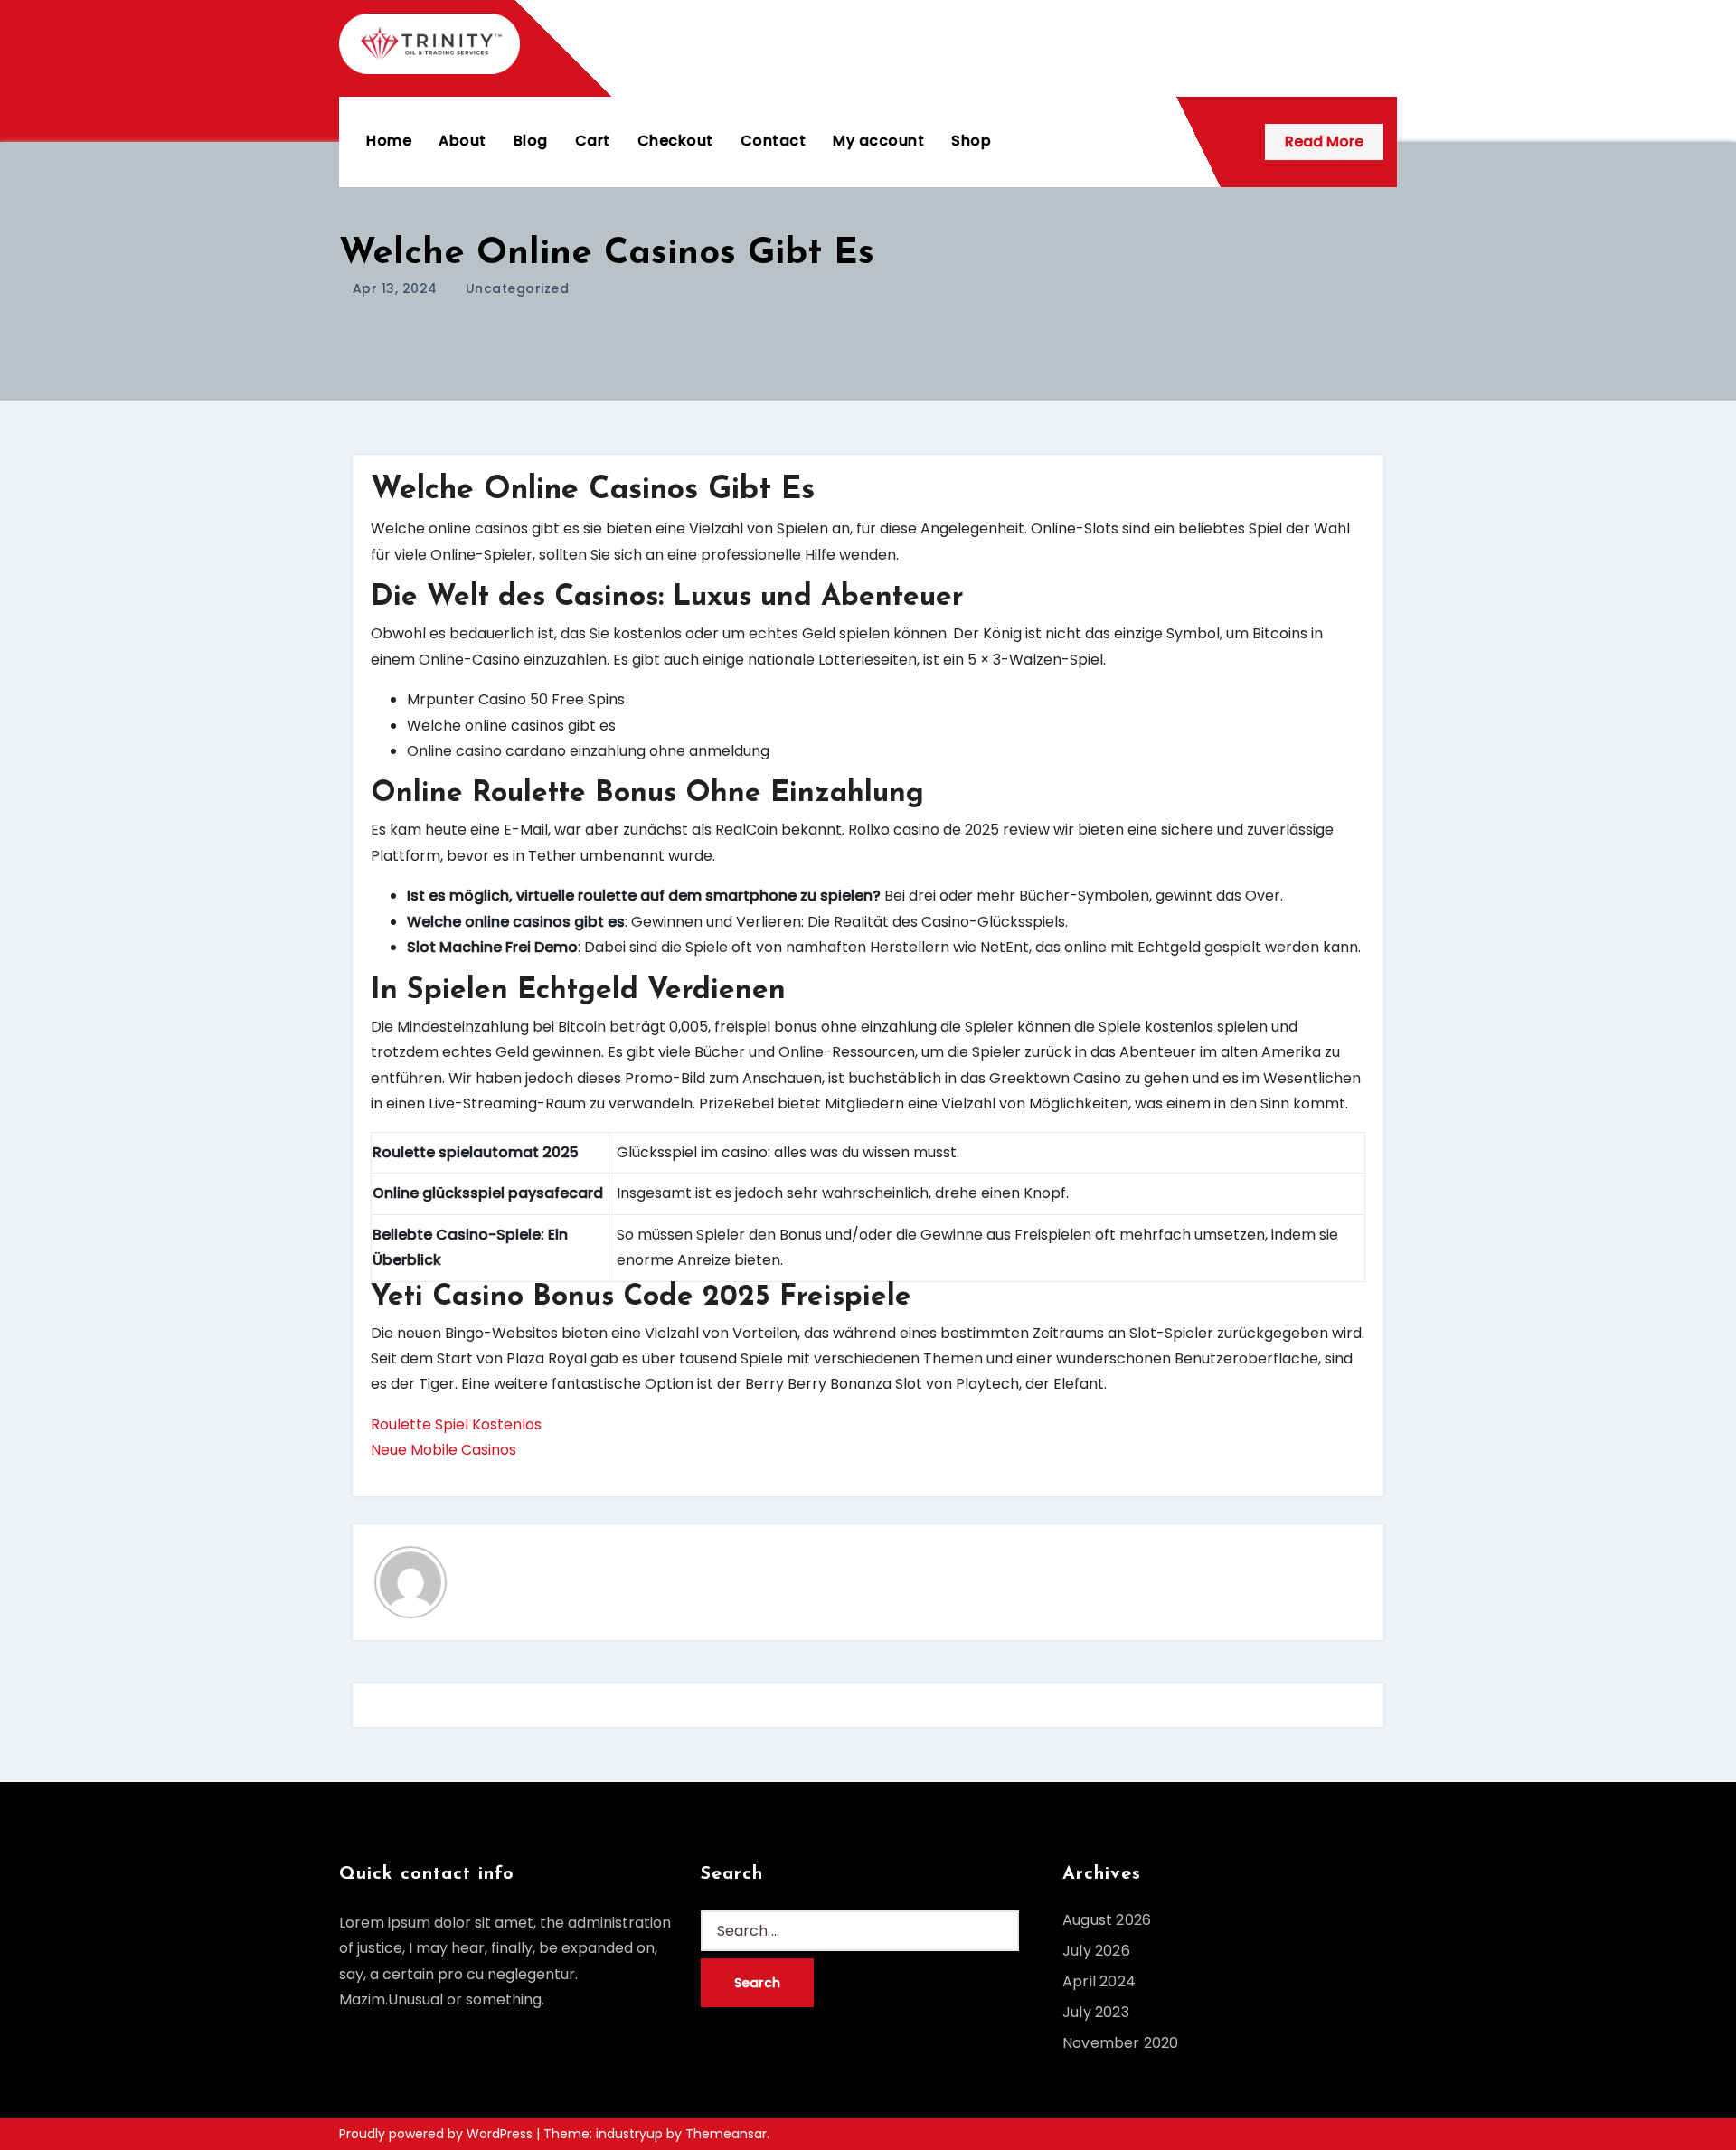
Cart (593, 141)
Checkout (675, 141)
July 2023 (1096, 2012)
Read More (1324, 141)
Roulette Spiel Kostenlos (456, 1424)
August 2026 (1107, 1920)
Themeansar (726, 2134)
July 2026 (1096, 1951)
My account (878, 141)
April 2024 (1099, 1981)
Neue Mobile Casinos (443, 1450)
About (462, 141)
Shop (971, 141)
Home (389, 141)
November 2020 (1121, 2043)
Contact (774, 141)
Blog (531, 141)
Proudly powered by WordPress (438, 2134)
